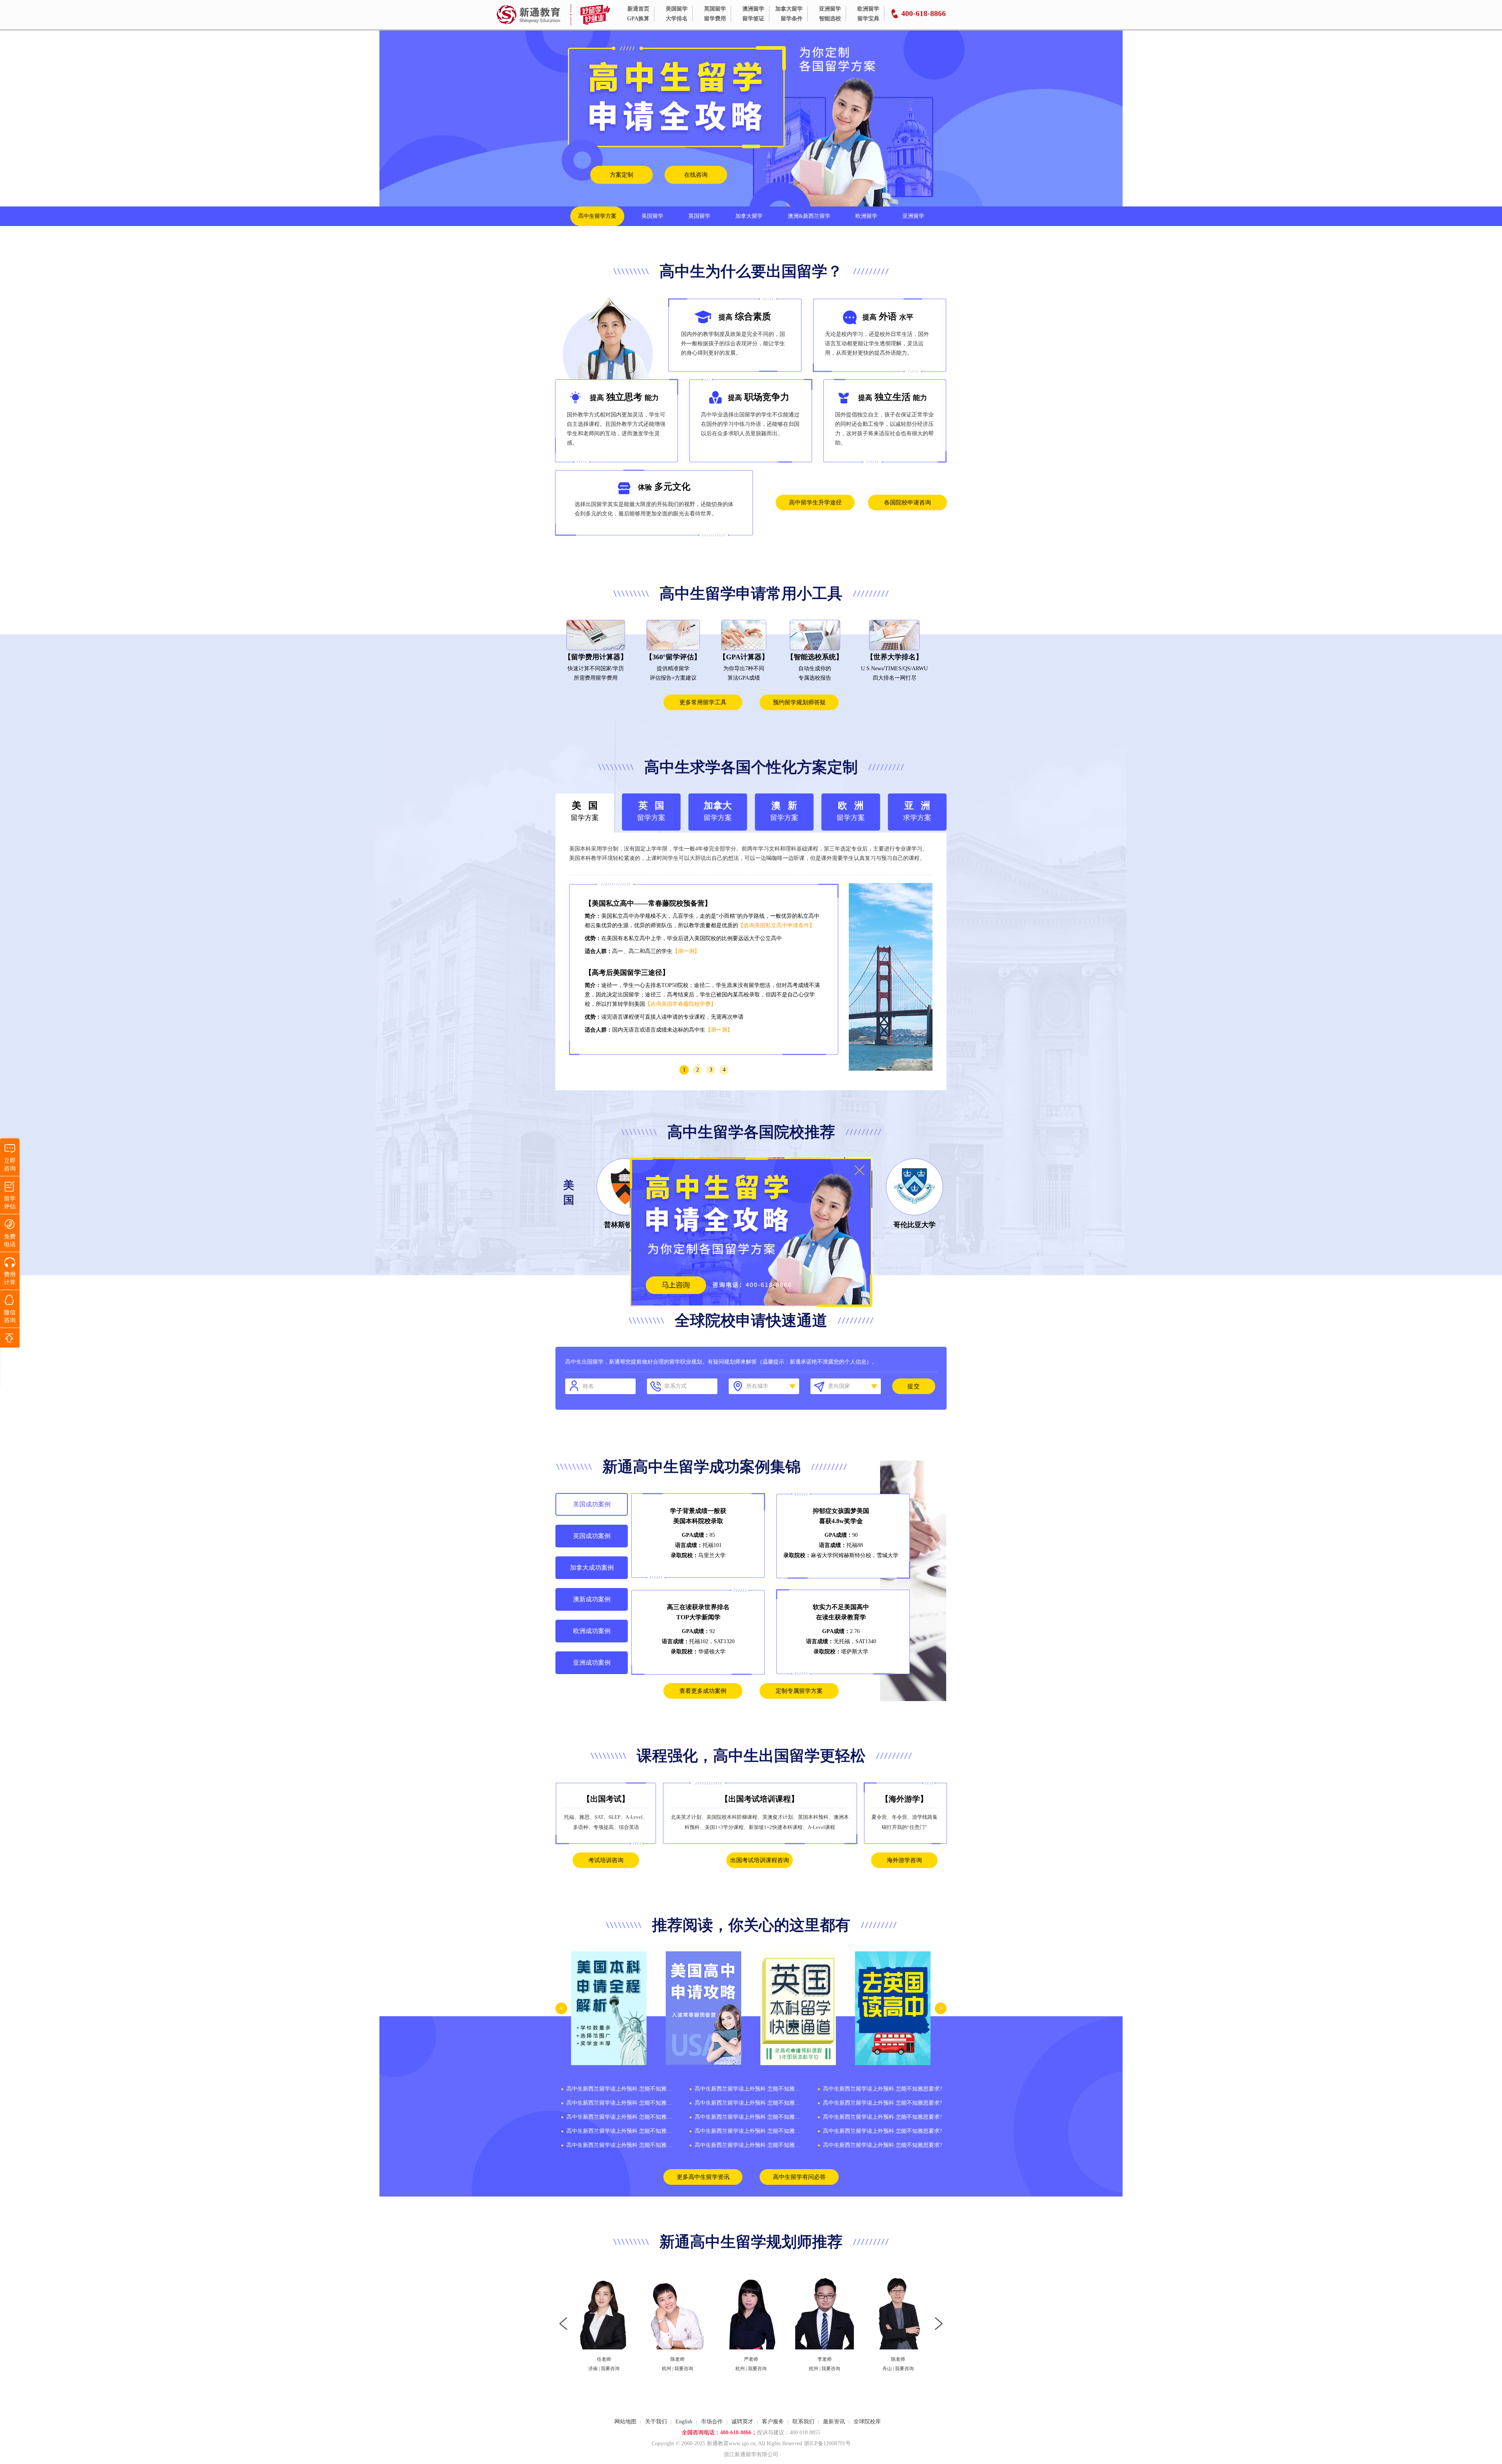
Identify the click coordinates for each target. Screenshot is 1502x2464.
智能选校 (830, 19)
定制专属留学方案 (799, 1691)
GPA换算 (638, 19)
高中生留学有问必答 (799, 2177)
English (684, 2422)
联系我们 (803, 2422)
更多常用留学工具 (703, 702)
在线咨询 (696, 175)
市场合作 (712, 2422)
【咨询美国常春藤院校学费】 (681, 1004)
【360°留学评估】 (673, 657)
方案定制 (622, 175)
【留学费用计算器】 (596, 657)
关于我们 (656, 2422)
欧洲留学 (868, 9)
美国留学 (677, 9)
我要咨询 (610, 2369)
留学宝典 (868, 19)
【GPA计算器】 (744, 657)
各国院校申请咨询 (907, 502)
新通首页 (638, 9)
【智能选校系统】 (815, 657)
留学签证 (753, 19)
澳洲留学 (753, 9)
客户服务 (773, 2422)
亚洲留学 (830, 9)
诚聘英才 (742, 2422)
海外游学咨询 (904, 1860)
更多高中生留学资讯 (703, 2177)
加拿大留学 (789, 9)
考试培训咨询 (606, 1860)
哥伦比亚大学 (914, 1225)
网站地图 (625, 2422)
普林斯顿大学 (625, 1225)
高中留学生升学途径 (815, 502)
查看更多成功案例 (703, 1691)
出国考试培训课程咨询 (760, 1860)
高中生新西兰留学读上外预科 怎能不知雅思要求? (620, 2089)
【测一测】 (686, 951)
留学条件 (792, 19)
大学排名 (677, 19)
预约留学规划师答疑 (799, 702)
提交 (914, 1386)
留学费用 (715, 19)
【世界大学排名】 (895, 657)
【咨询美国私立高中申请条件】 (776, 925)
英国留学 (715, 9)
